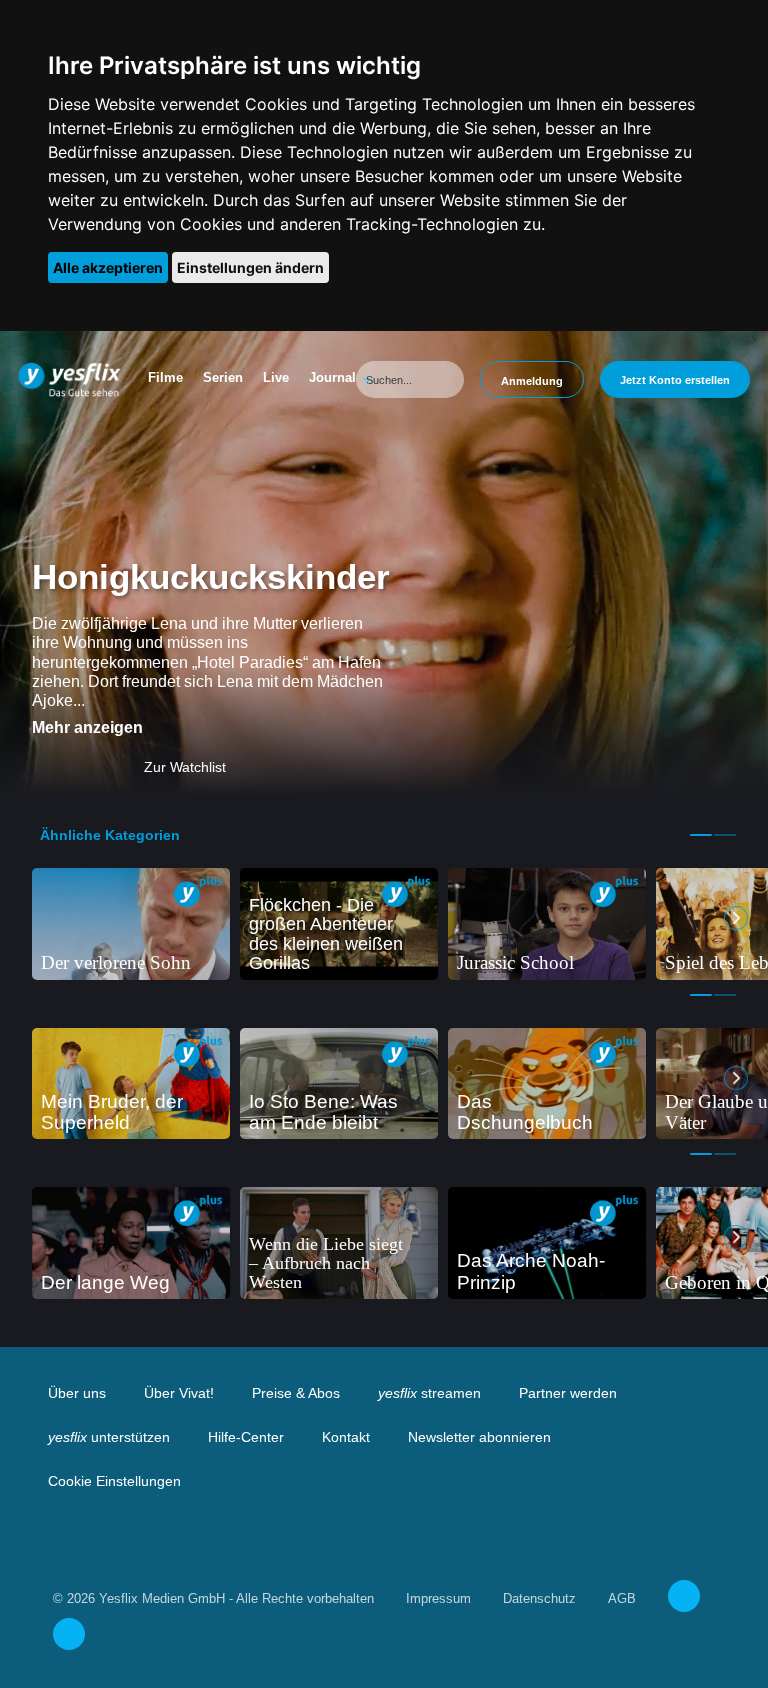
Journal (332, 377)
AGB (622, 1598)
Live (276, 377)
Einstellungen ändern (250, 267)
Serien (223, 377)
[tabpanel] (131, 924)
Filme (165, 377)
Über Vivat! (179, 1393)
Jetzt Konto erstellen (675, 380)
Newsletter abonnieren (479, 1437)
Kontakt (346, 1437)
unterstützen (109, 1437)
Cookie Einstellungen (114, 1481)
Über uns (77, 1393)
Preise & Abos (296, 1393)
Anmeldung (532, 381)
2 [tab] (725, 835)
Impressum (438, 1598)
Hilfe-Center (246, 1437)
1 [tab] (701, 835)
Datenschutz (539, 1598)
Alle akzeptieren (108, 267)
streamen (429, 1393)
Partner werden (568, 1393)
